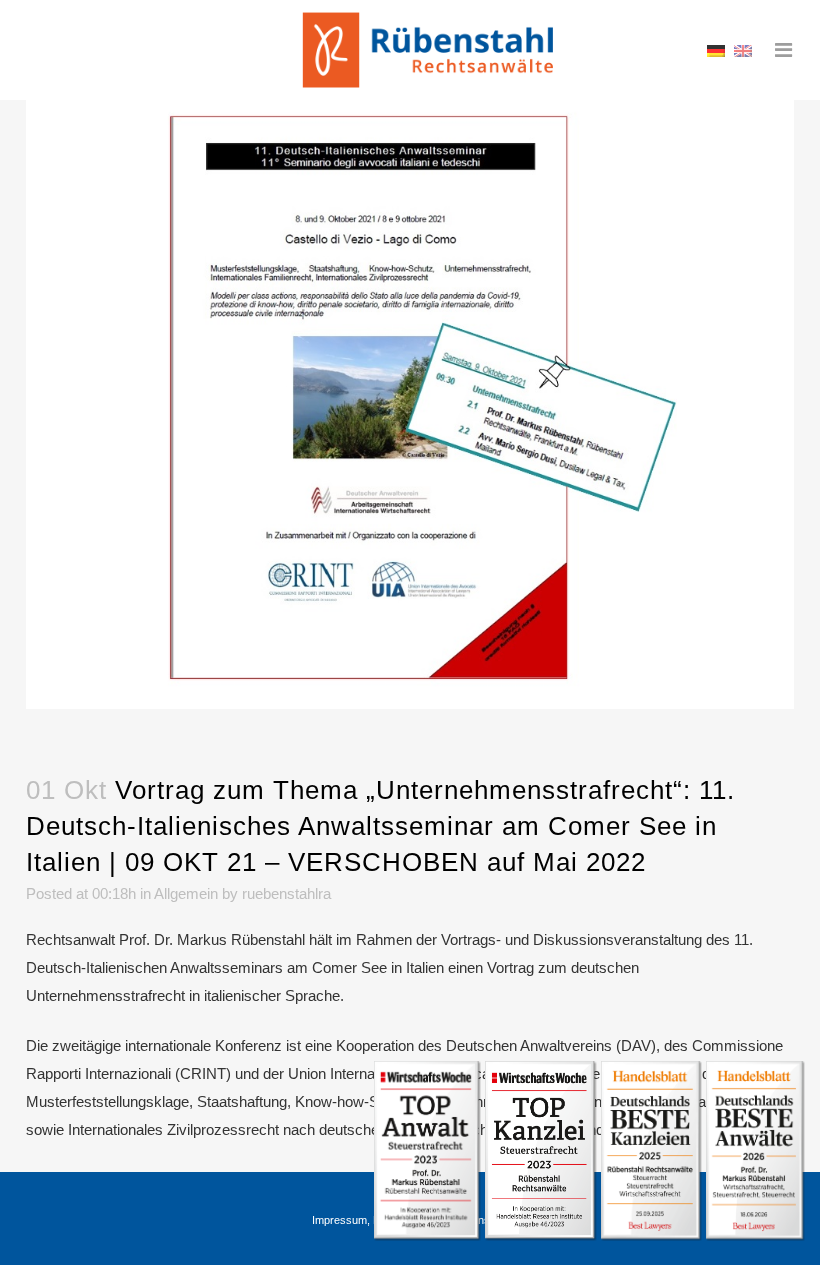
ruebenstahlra (286, 893)
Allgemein (186, 893)
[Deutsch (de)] (716, 49)
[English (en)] (743, 49)
